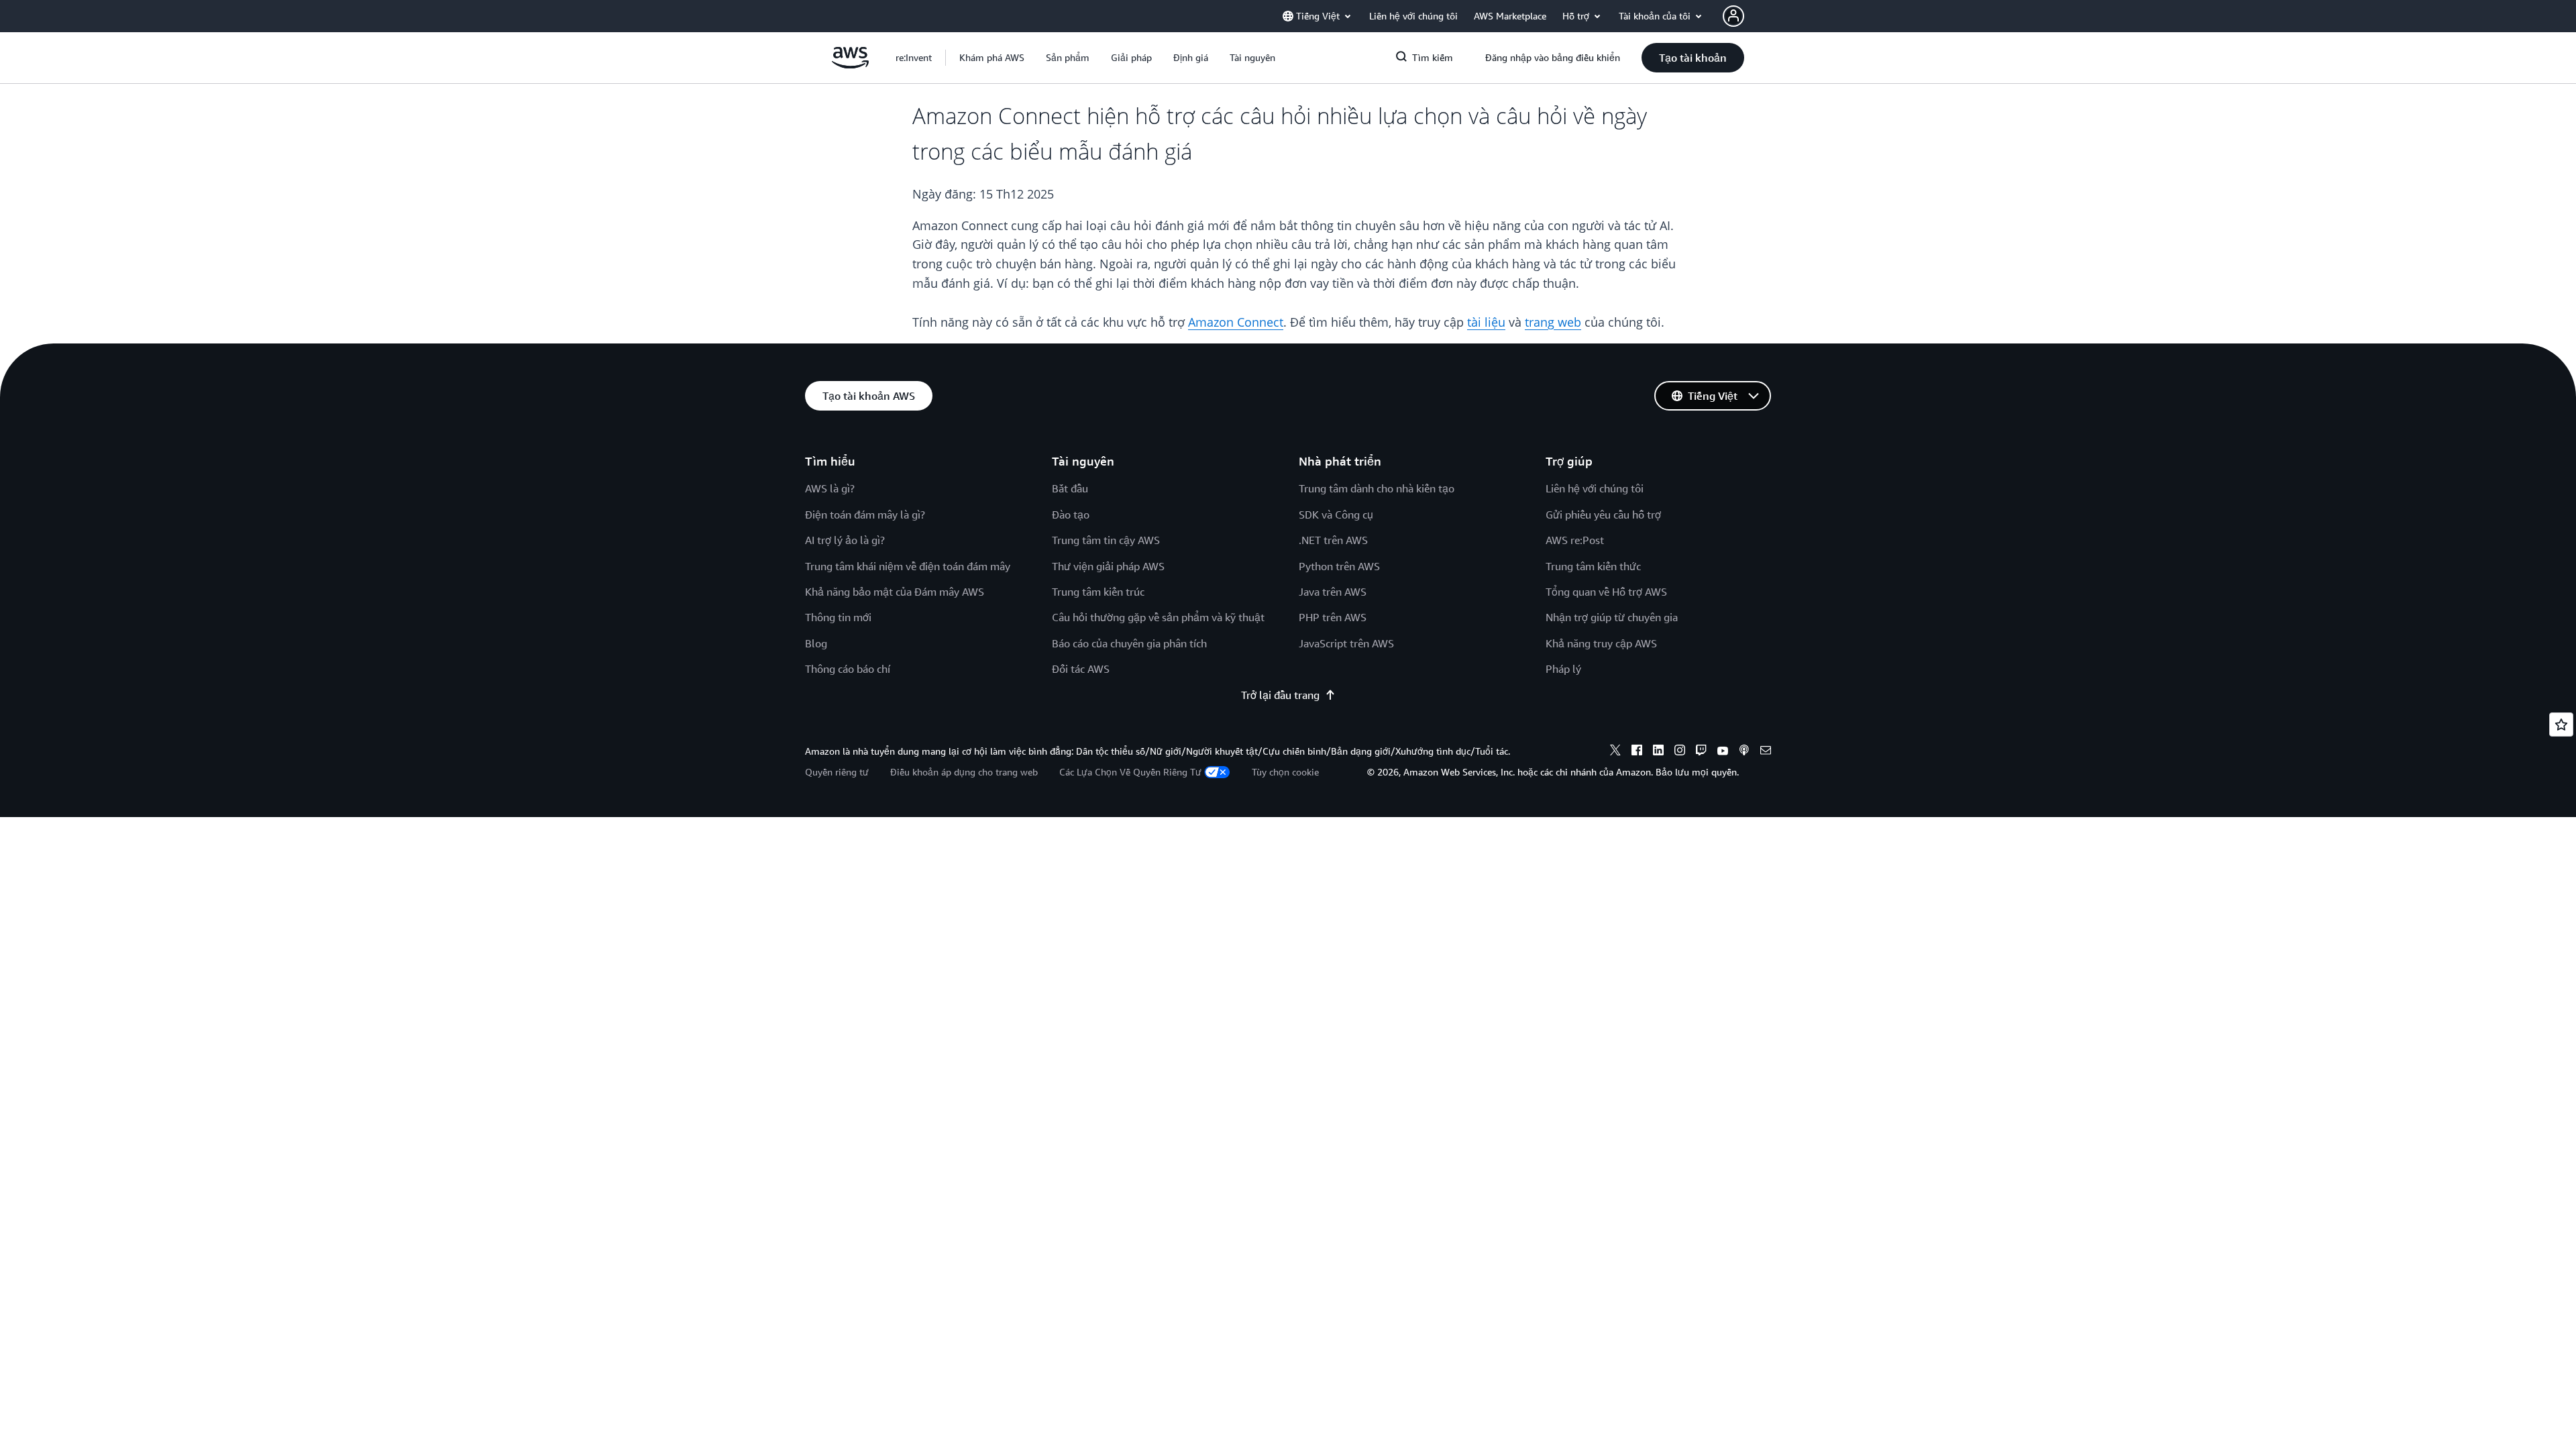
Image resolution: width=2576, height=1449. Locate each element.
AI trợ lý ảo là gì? (845, 540)
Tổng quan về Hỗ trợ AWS (1606, 592)
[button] (992, 58)
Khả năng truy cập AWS (1601, 643)
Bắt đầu (1070, 488)
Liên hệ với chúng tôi (1595, 488)
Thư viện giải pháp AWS (1108, 566)
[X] (1615, 752)
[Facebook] (1637, 752)
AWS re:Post (1575, 540)
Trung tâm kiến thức (1593, 566)
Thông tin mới (838, 617)
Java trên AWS (1333, 592)
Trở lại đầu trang (1280, 695)
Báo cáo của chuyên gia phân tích (1129, 643)
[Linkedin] (1658, 752)
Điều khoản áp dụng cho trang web (964, 772)
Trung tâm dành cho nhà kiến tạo (1377, 488)
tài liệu (1486, 322)
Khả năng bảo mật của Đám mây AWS (895, 592)
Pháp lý (1563, 669)
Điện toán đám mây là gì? (865, 515)
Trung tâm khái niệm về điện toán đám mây (908, 566)
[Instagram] (1680, 752)
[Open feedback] (2561, 724)
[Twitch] (1701, 752)
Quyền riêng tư (837, 772)
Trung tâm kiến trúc (1098, 592)
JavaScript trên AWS (1346, 643)
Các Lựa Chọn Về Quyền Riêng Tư (1130, 772)
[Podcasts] (1744, 752)
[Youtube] (1723, 752)
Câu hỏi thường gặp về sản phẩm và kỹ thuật (1158, 617)
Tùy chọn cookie (1285, 772)
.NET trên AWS (1333, 540)
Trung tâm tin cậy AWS (1106, 540)
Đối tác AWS (1081, 669)
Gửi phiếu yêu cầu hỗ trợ (1603, 515)
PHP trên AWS (1333, 617)
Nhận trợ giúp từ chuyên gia (1612, 617)
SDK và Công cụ (1336, 515)
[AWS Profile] (1733, 16)
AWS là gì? (830, 488)
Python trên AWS (1339, 566)
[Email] (1766, 752)
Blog (816, 643)
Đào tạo (1071, 515)
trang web (1553, 322)
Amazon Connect (1236, 322)
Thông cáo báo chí (848, 669)
